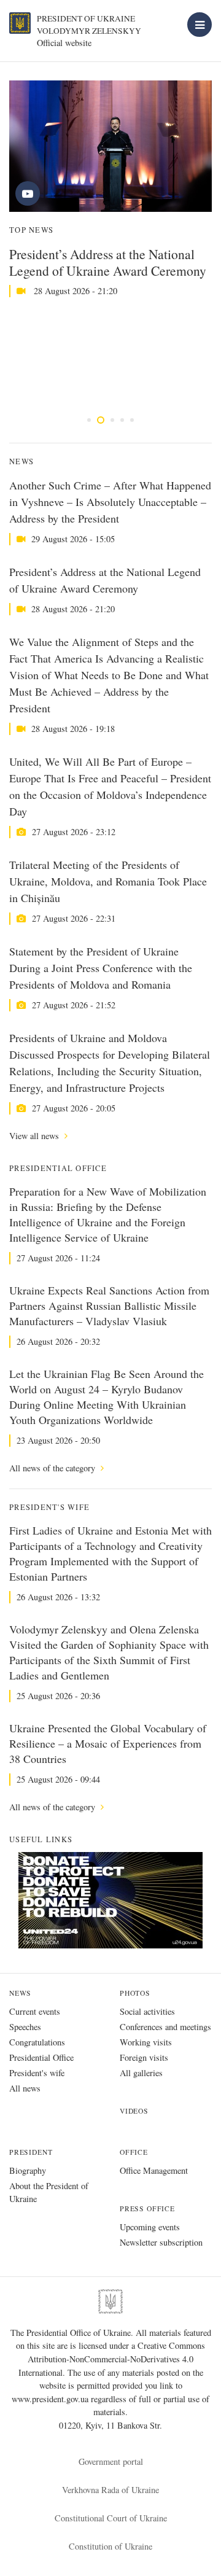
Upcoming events (150, 2227)
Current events (35, 2011)
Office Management (154, 2170)
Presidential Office (41, 2057)
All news (25, 2088)
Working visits (146, 2042)
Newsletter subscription (161, 2242)
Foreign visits (144, 2057)
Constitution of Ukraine (110, 2546)
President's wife (37, 2073)
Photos (135, 1993)
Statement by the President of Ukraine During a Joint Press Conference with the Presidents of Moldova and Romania (101, 968)
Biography (28, 2170)
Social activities (147, 2011)
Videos (134, 2111)
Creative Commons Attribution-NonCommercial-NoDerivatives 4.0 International (112, 2359)
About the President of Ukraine (49, 2192)
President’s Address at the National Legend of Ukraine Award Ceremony (108, 262)
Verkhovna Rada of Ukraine (110, 2490)
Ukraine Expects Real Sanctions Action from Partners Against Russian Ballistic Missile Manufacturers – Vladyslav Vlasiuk (109, 1306)
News (20, 1993)
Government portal (111, 2461)
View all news (35, 1136)
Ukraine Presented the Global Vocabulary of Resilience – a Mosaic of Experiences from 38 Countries (108, 1743)
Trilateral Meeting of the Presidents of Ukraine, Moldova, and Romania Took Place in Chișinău (108, 881)
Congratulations (37, 2042)
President (31, 2152)
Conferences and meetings (165, 2027)
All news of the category (53, 1468)
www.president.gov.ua (51, 2399)
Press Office (147, 2208)
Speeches (25, 2027)
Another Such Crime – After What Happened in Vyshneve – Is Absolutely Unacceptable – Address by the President (110, 502)
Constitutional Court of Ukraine (111, 2518)
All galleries (141, 2073)
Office (134, 2152)
